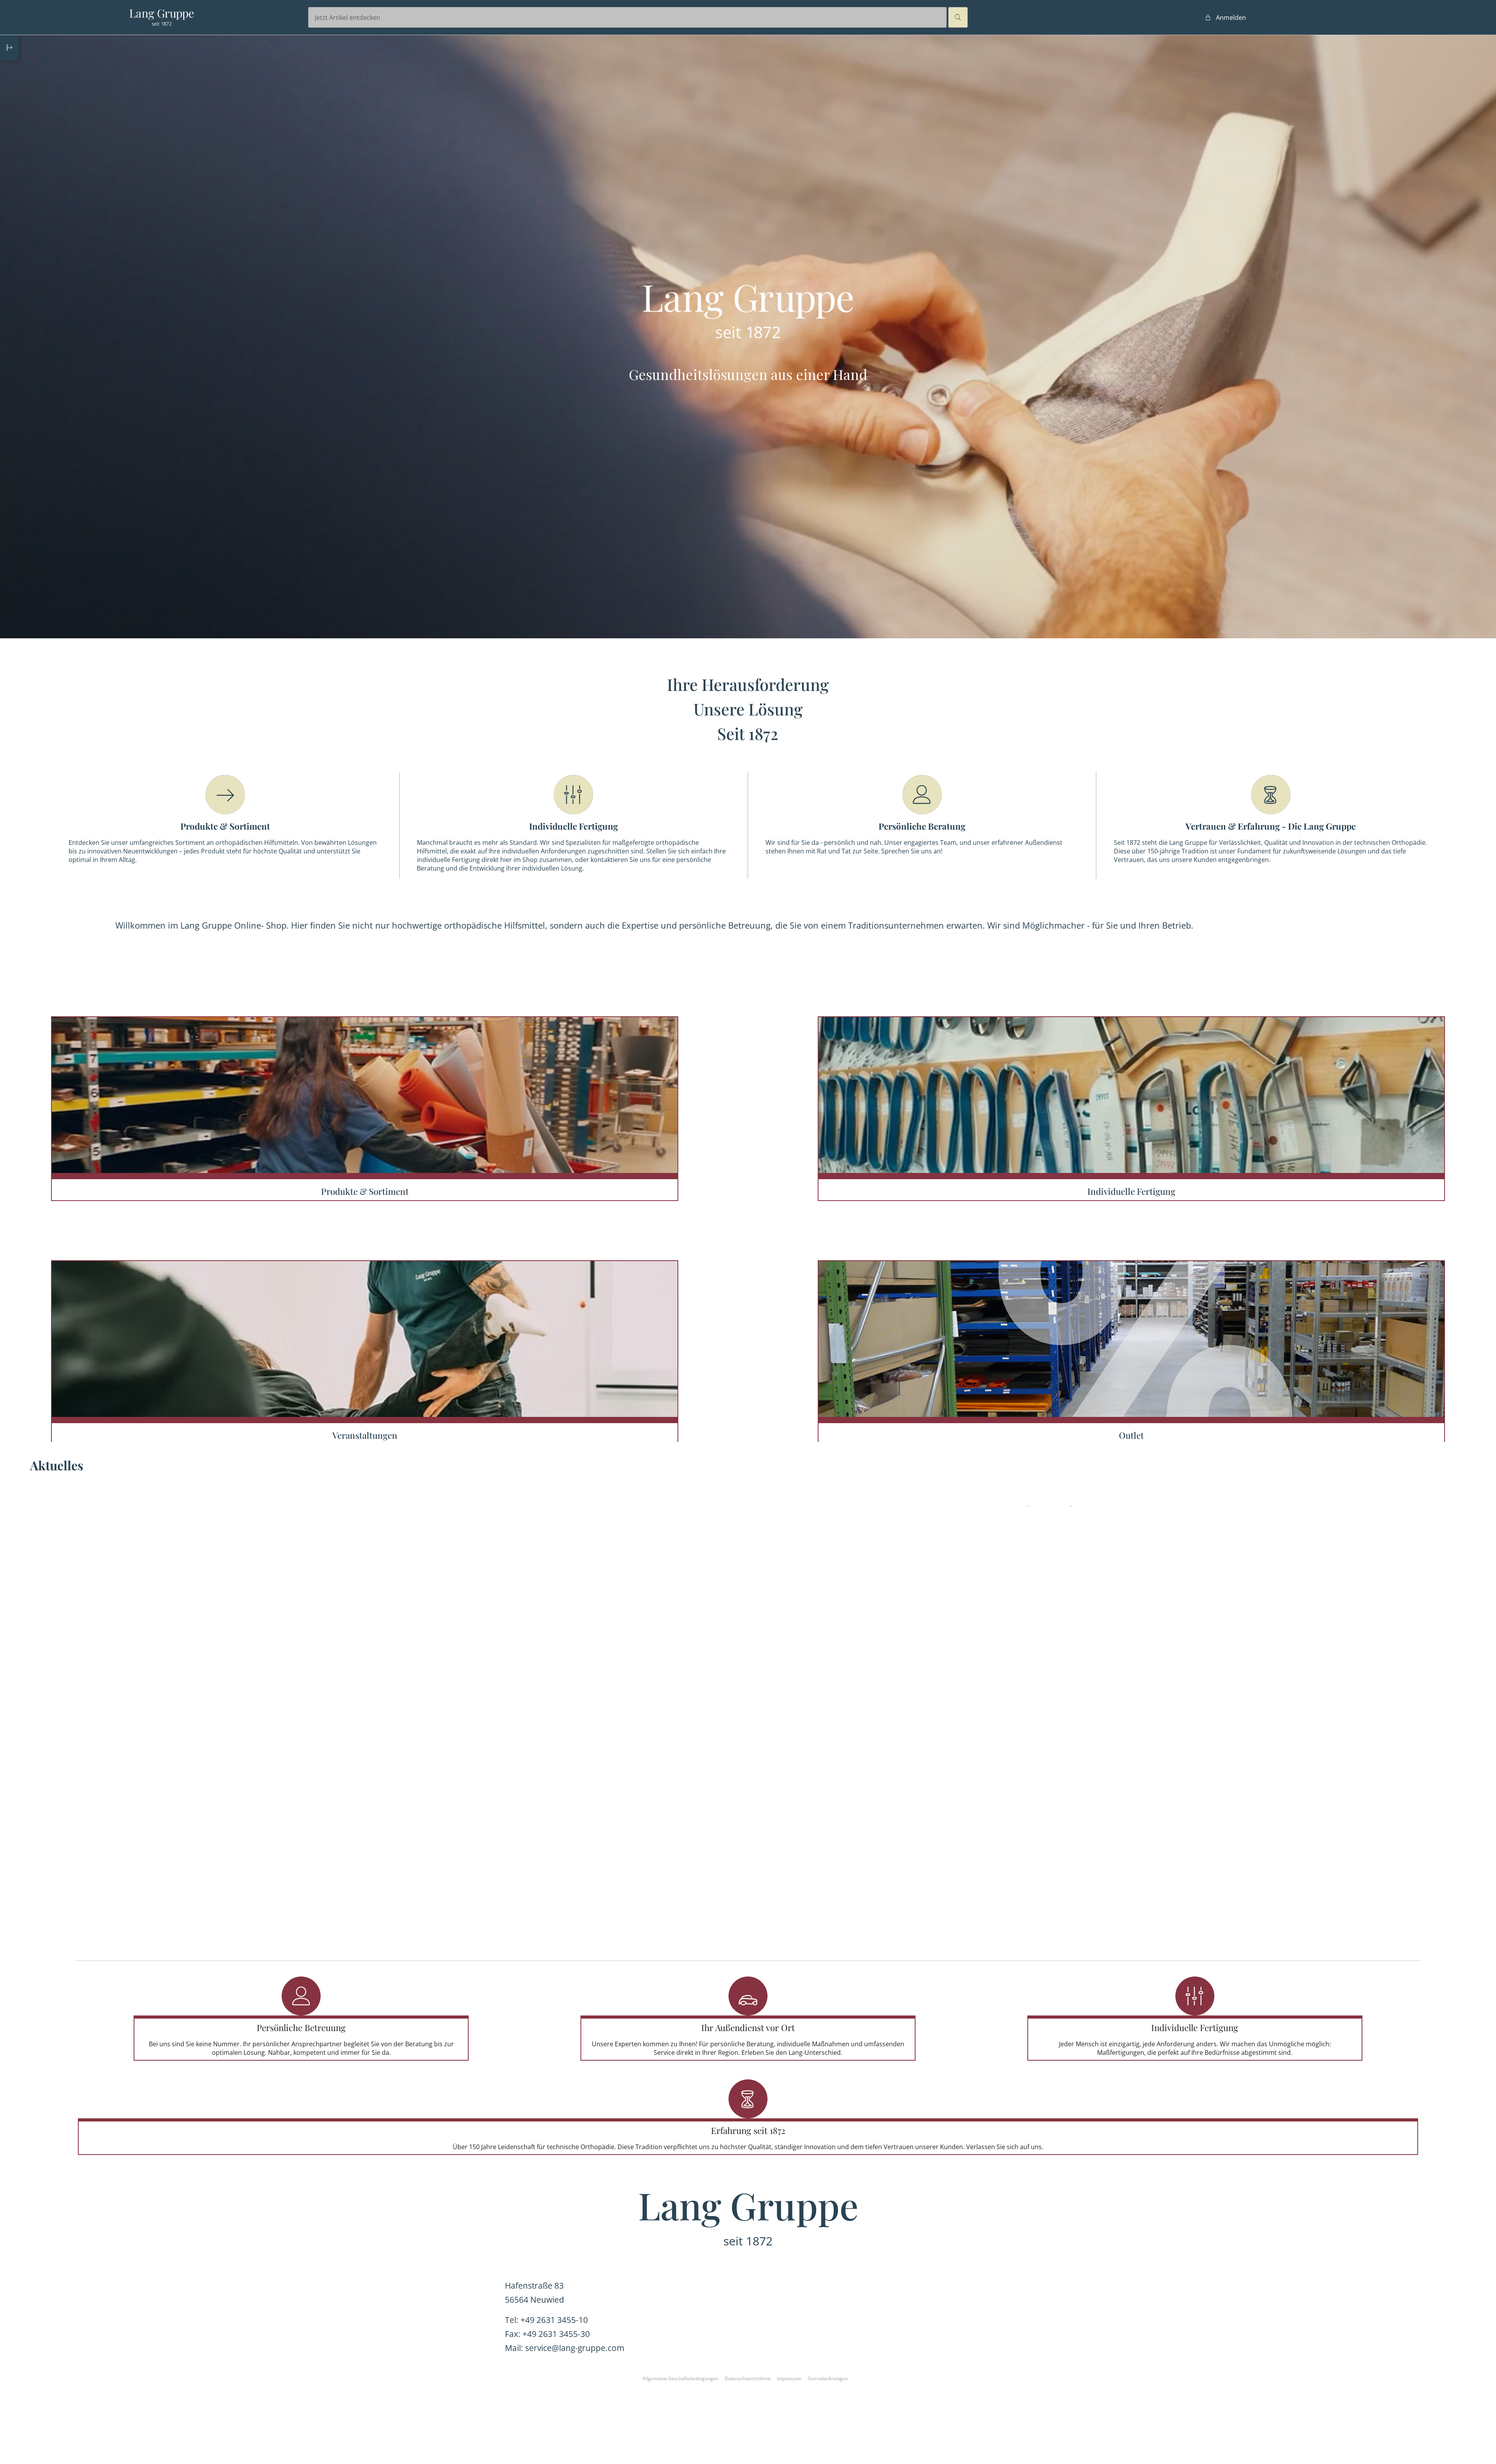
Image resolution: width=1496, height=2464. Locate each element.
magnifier (958, 18)
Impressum (789, 2378)
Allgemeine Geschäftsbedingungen (680, 2378)
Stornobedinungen (828, 2378)
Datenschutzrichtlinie (748, 2378)
